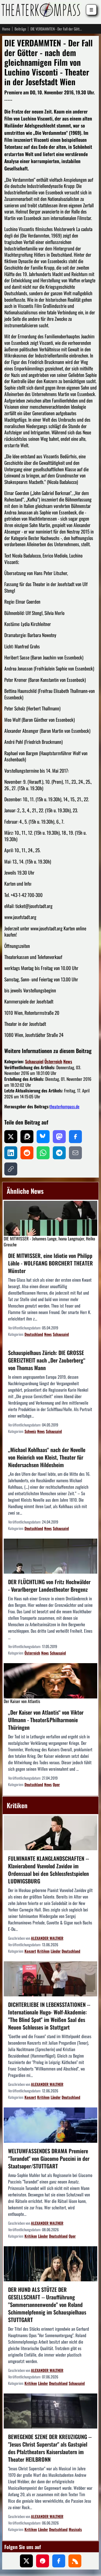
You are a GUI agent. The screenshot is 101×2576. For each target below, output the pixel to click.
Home (6, 29)
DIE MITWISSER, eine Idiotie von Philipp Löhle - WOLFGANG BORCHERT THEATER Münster (50, 1263)
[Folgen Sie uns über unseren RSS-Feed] (75, 2561)
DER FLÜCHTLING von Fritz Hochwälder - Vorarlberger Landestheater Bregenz (49, 1586)
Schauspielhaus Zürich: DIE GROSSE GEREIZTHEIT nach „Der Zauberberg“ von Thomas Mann (47, 1360)
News (68, 1061)
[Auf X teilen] (11, 1137)
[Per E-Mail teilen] (75, 1153)
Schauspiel (34, 1061)
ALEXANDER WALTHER (47, 1938)
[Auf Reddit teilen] (27, 1153)
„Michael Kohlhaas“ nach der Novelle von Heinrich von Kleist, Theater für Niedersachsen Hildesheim (47, 1457)
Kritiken (43, 1951)
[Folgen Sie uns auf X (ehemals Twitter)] (26, 2561)
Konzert (30, 1951)
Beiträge (20, 29)
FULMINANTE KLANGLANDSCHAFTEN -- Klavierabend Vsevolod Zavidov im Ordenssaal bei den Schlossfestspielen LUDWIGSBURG (48, 1870)
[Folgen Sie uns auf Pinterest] (43, 2561)
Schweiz (30, 1431)
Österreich (53, 1061)
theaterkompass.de (65, 1106)
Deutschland (34, 1334)
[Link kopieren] (11, 1169)
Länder (56, 1951)
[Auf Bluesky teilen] (43, 1137)
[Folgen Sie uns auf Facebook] (59, 2561)
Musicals (75, 2529)
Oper (56, 1784)
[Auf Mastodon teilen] (59, 1137)
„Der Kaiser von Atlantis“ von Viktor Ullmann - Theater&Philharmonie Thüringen (46, 1720)
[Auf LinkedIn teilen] (11, 1153)
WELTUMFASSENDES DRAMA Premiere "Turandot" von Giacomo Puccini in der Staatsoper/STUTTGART (49, 2158)
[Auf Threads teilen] (27, 1137)
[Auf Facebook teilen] (75, 1137)
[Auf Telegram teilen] (59, 1153)
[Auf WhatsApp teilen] (43, 1153)
